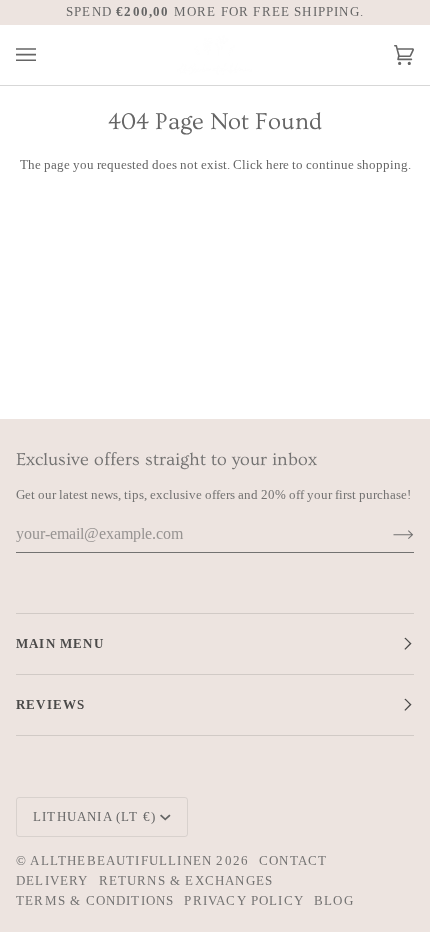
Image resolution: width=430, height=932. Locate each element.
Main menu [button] (60, 643)
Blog (334, 900)
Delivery (52, 880)
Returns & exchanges (186, 880)
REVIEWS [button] (50, 704)
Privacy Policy (244, 900)
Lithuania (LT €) (94, 816)
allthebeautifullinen (121, 860)
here (277, 164)
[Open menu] (46, 55)
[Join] (387, 534)
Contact (293, 860)
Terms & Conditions (95, 900)
